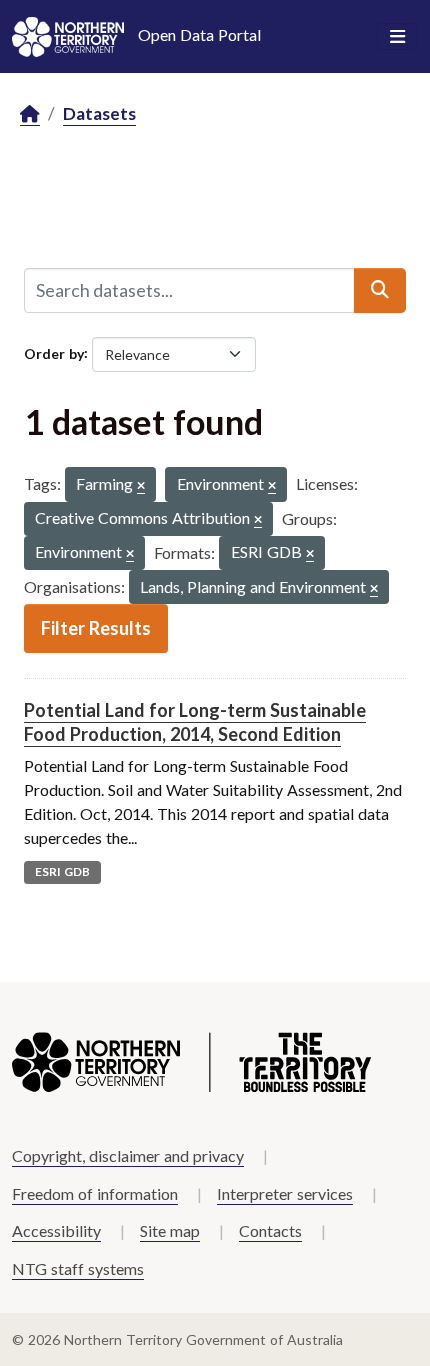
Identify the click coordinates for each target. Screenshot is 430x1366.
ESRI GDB (62, 871)
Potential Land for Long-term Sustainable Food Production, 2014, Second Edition (195, 721)
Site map (170, 1230)
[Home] (30, 114)
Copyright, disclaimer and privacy (128, 1155)
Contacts (270, 1230)
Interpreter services (285, 1193)
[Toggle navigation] (397, 37)
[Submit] (380, 290)
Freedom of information (95, 1193)
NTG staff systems (78, 1268)
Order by (54, 352)
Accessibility (56, 1230)
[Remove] (141, 486)
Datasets (99, 113)
